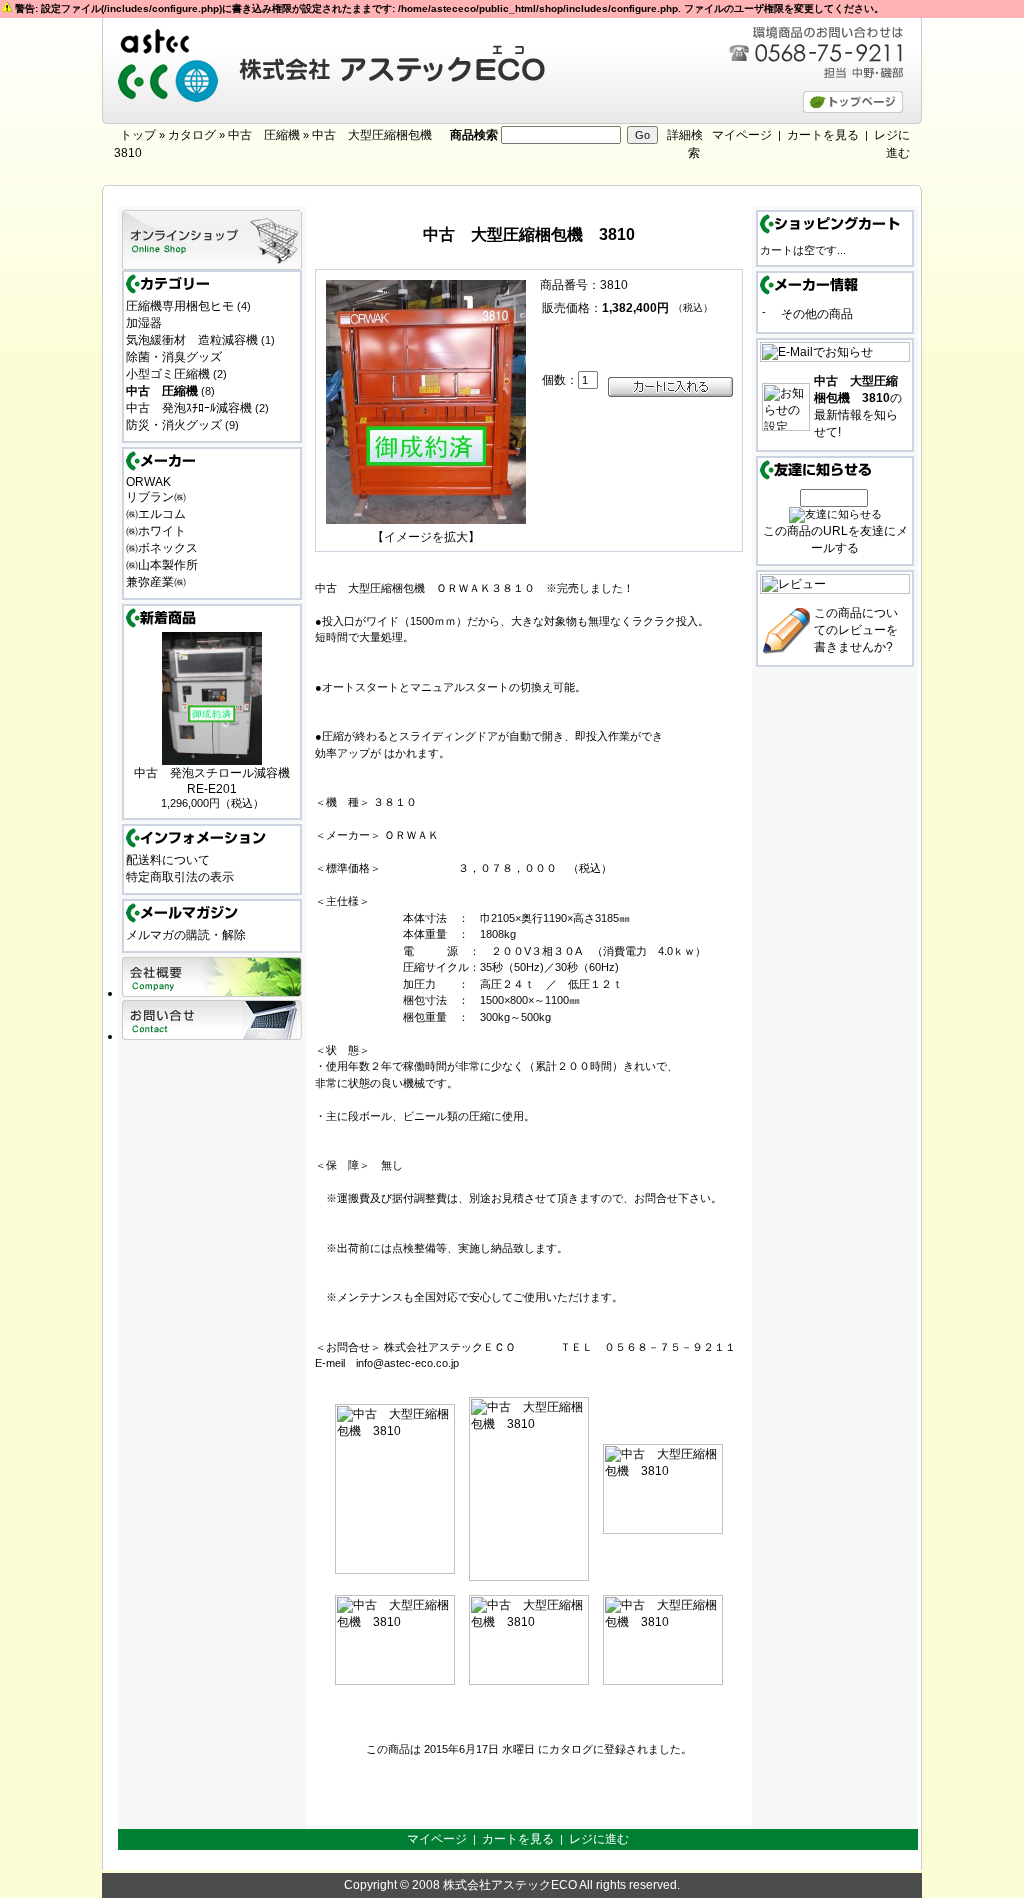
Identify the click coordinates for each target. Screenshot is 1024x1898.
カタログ (192, 135)
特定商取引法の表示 (180, 877)
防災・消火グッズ (174, 425)
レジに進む (599, 1839)
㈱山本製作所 (162, 565)
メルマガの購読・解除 (186, 935)
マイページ (742, 135)
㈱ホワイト (156, 531)
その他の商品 (817, 314)
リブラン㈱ (156, 497)
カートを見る (823, 135)
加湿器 (144, 323)
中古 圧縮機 (264, 135)
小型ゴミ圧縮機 (168, 374)
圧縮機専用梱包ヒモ (180, 306)
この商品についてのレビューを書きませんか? (856, 630)
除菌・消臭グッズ (174, 357)
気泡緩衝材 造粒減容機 (192, 340)
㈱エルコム (156, 514)
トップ (138, 135)
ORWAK (148, 482)
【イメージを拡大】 (426, 537)
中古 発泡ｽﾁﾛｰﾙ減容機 (189, 408)
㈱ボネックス (162, 548)
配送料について (168, 860)
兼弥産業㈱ (156, 582)
